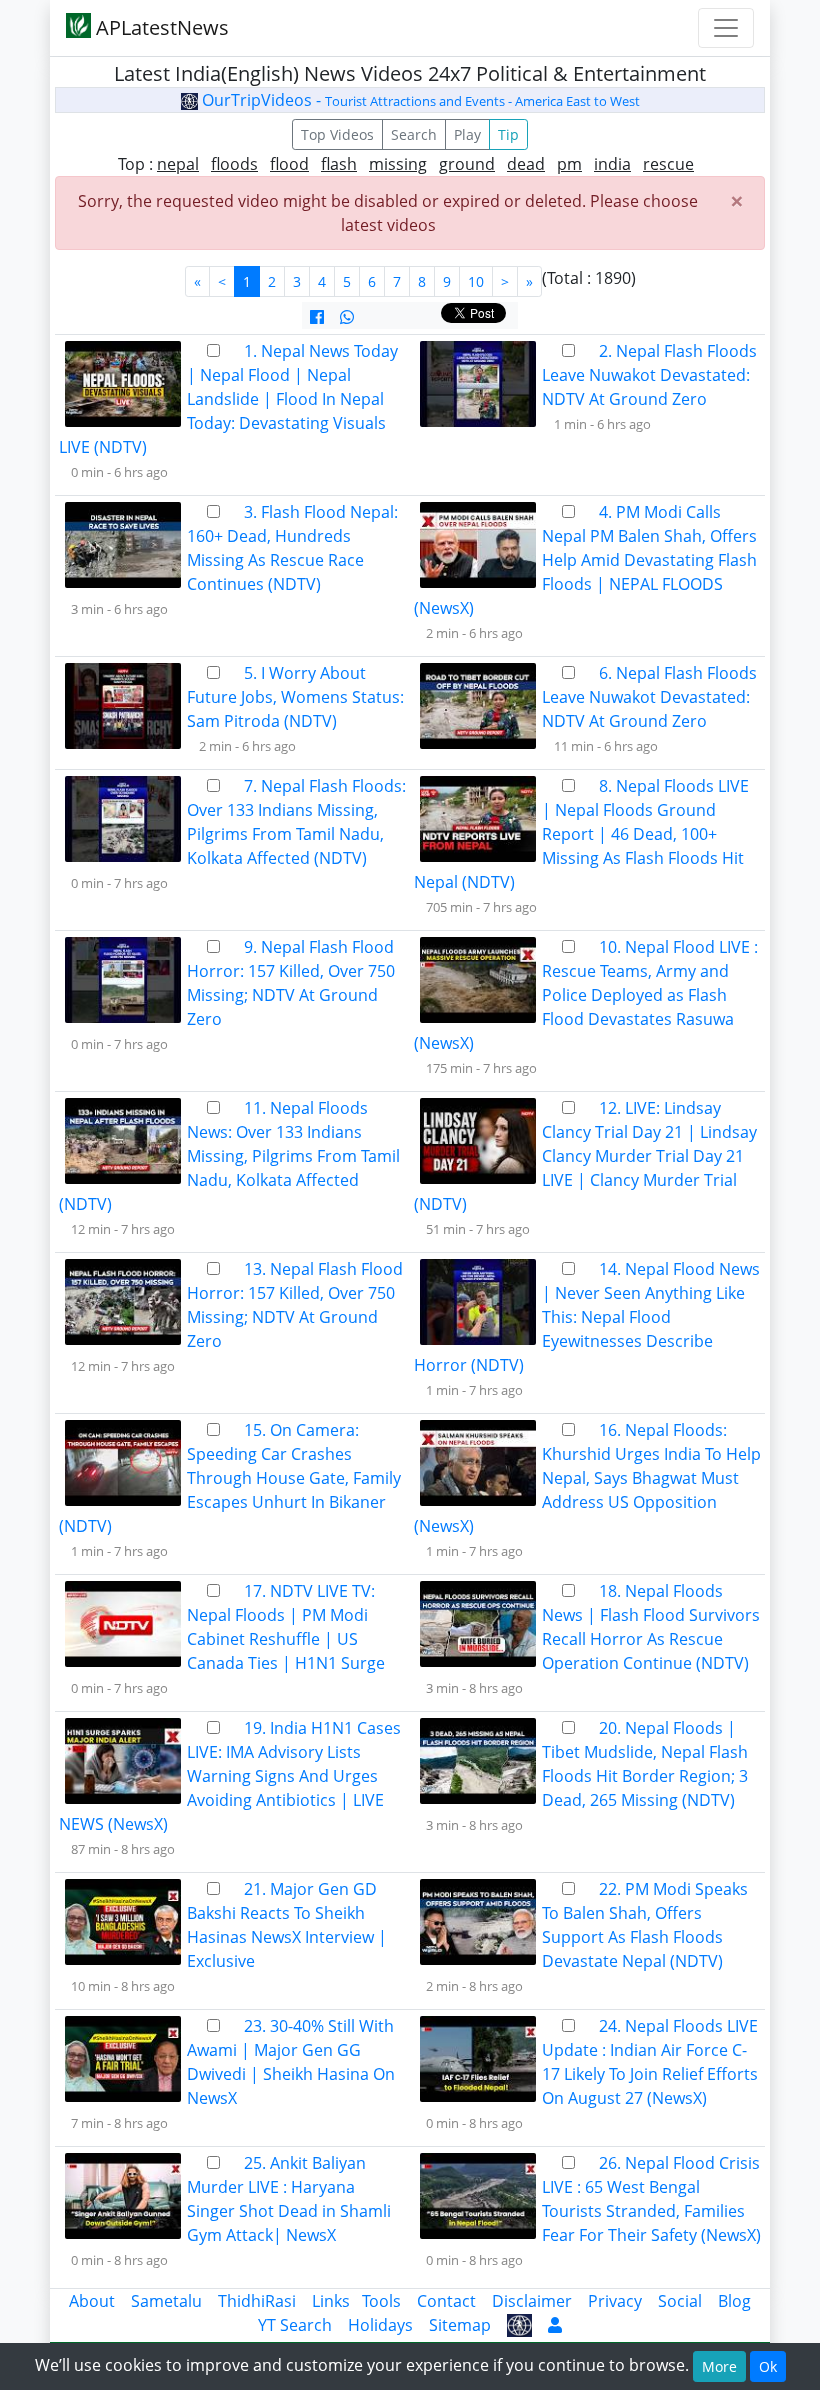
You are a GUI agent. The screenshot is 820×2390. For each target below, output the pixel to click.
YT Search (295, 2325)
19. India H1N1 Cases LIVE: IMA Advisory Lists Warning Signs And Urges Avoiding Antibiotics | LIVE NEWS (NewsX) (230, 1776)
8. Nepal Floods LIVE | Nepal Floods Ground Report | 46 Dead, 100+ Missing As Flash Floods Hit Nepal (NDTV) (581, 834)
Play (467, 134)
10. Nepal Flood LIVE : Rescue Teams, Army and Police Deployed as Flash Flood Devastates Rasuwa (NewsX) (586, 995)
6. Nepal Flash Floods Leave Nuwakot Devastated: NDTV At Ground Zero (649, 697)
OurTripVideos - (419, 100)
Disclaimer (532, 2301)
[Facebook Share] (317, 317)
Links (331, 2301)
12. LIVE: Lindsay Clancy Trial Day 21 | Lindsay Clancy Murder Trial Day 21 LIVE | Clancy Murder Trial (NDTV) (585, 1156)
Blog (734, 2301)
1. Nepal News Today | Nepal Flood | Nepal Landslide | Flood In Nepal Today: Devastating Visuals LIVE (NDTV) (228, 399)
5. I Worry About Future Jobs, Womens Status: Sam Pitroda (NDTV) (295, 697)
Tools (381, 2301)
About (92, 2301)
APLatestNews (160, 27)
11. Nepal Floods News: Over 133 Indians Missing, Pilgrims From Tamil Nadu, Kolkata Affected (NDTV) (229, 1156)
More (719, 2366)
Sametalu (166, 2301)
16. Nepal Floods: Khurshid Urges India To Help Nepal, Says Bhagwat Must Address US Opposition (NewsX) (587, 1478)
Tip (508, 134)
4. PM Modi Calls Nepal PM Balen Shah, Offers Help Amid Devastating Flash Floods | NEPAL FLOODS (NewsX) (585, 560)
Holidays (380, 2325)
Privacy (615, 2301)
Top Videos (337, 134)
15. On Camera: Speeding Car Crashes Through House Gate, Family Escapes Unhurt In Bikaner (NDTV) (230, 1478)
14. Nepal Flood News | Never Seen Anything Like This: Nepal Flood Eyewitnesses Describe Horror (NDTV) (587, 1317)
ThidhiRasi (257, 2301)
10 (476, 281)
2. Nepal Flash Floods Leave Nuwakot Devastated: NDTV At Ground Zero (649, 375)
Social (680, 2301)
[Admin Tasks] (555, 2325)
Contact (446, 2301)
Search (414, 134)
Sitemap (460, 2325)
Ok (768, 2366)
